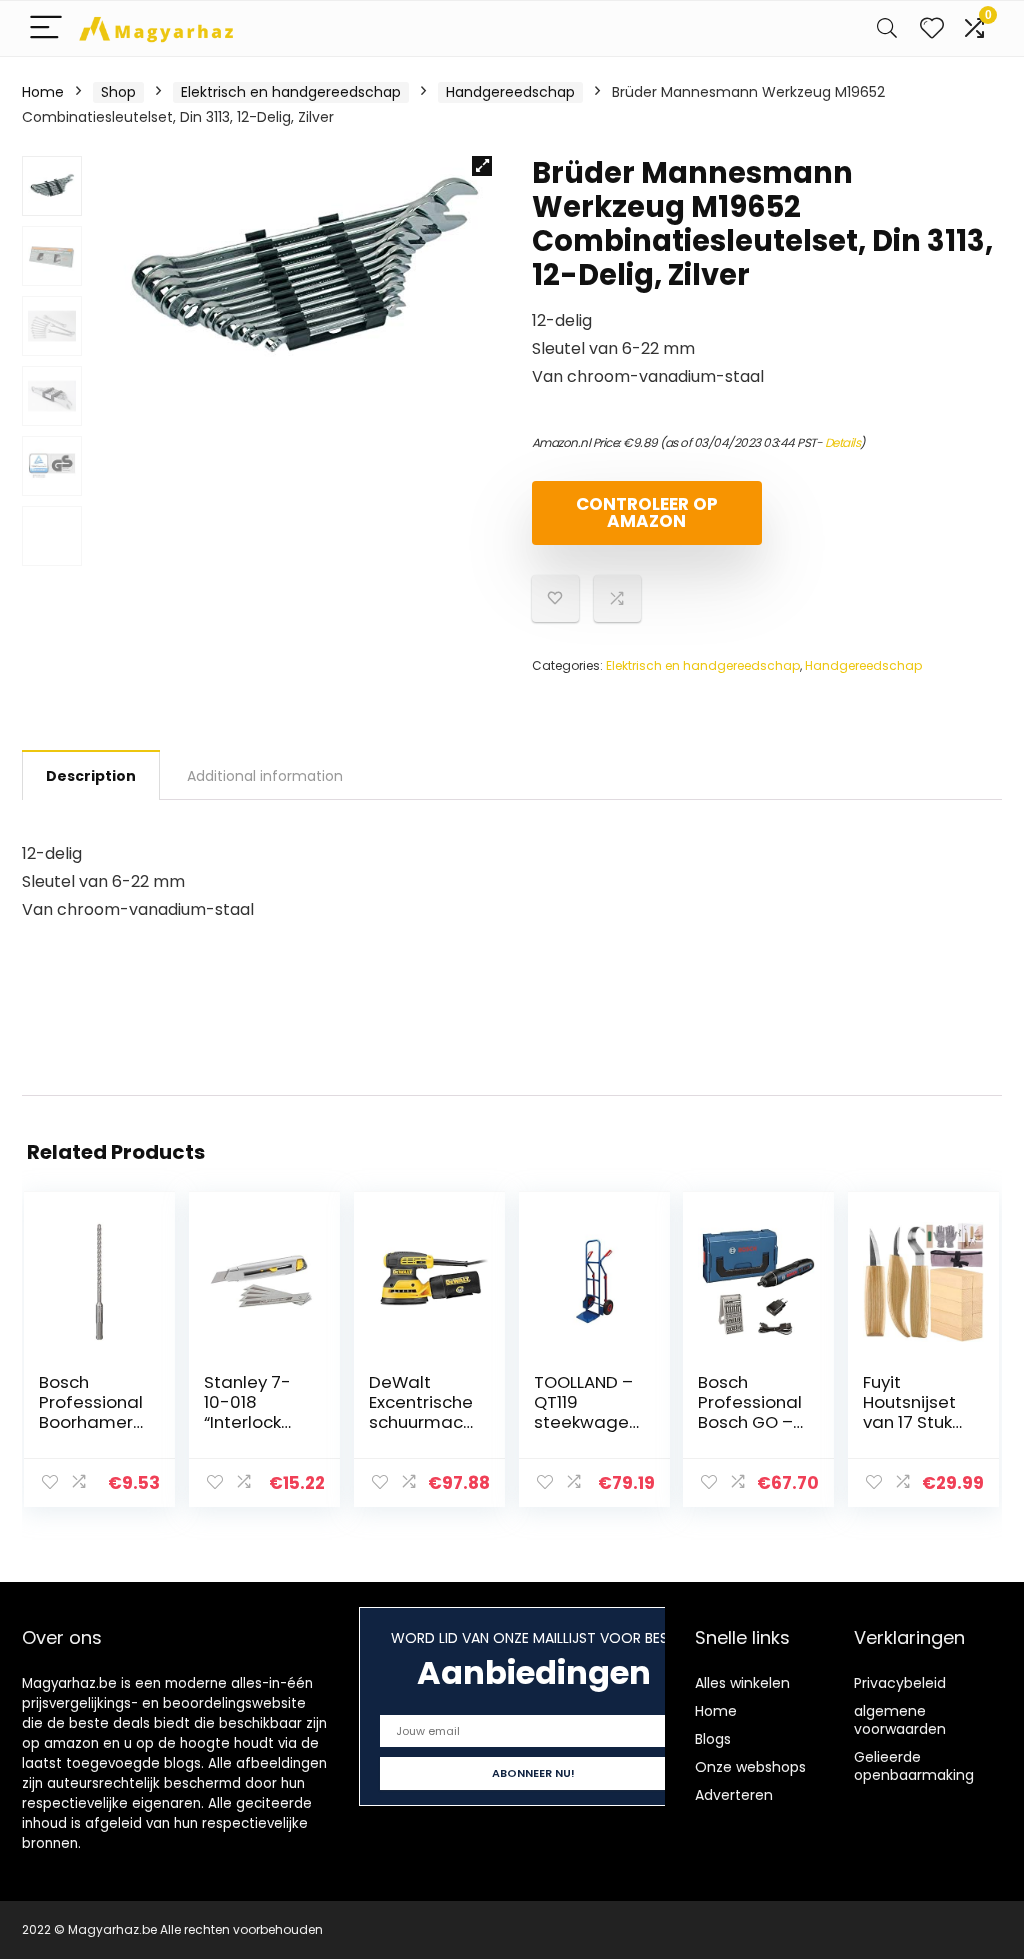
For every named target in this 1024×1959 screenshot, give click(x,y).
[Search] (887, 28)
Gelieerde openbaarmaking (914, 1766)
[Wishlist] (932, 28)
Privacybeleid (900, 1683)
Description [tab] (91, 776)
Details (843, 442)
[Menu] (46, 28)
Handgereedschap (510, 92)
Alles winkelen (742, 1683)
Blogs (713, 1739)
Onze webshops (750, 1767)
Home (43, 92)
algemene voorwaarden (900, 1720)
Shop (118, 92)
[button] (482, 166)
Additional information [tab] (265, 776)
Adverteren (734, 1795)
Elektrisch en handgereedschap (291, 92)
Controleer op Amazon (647, 512)
